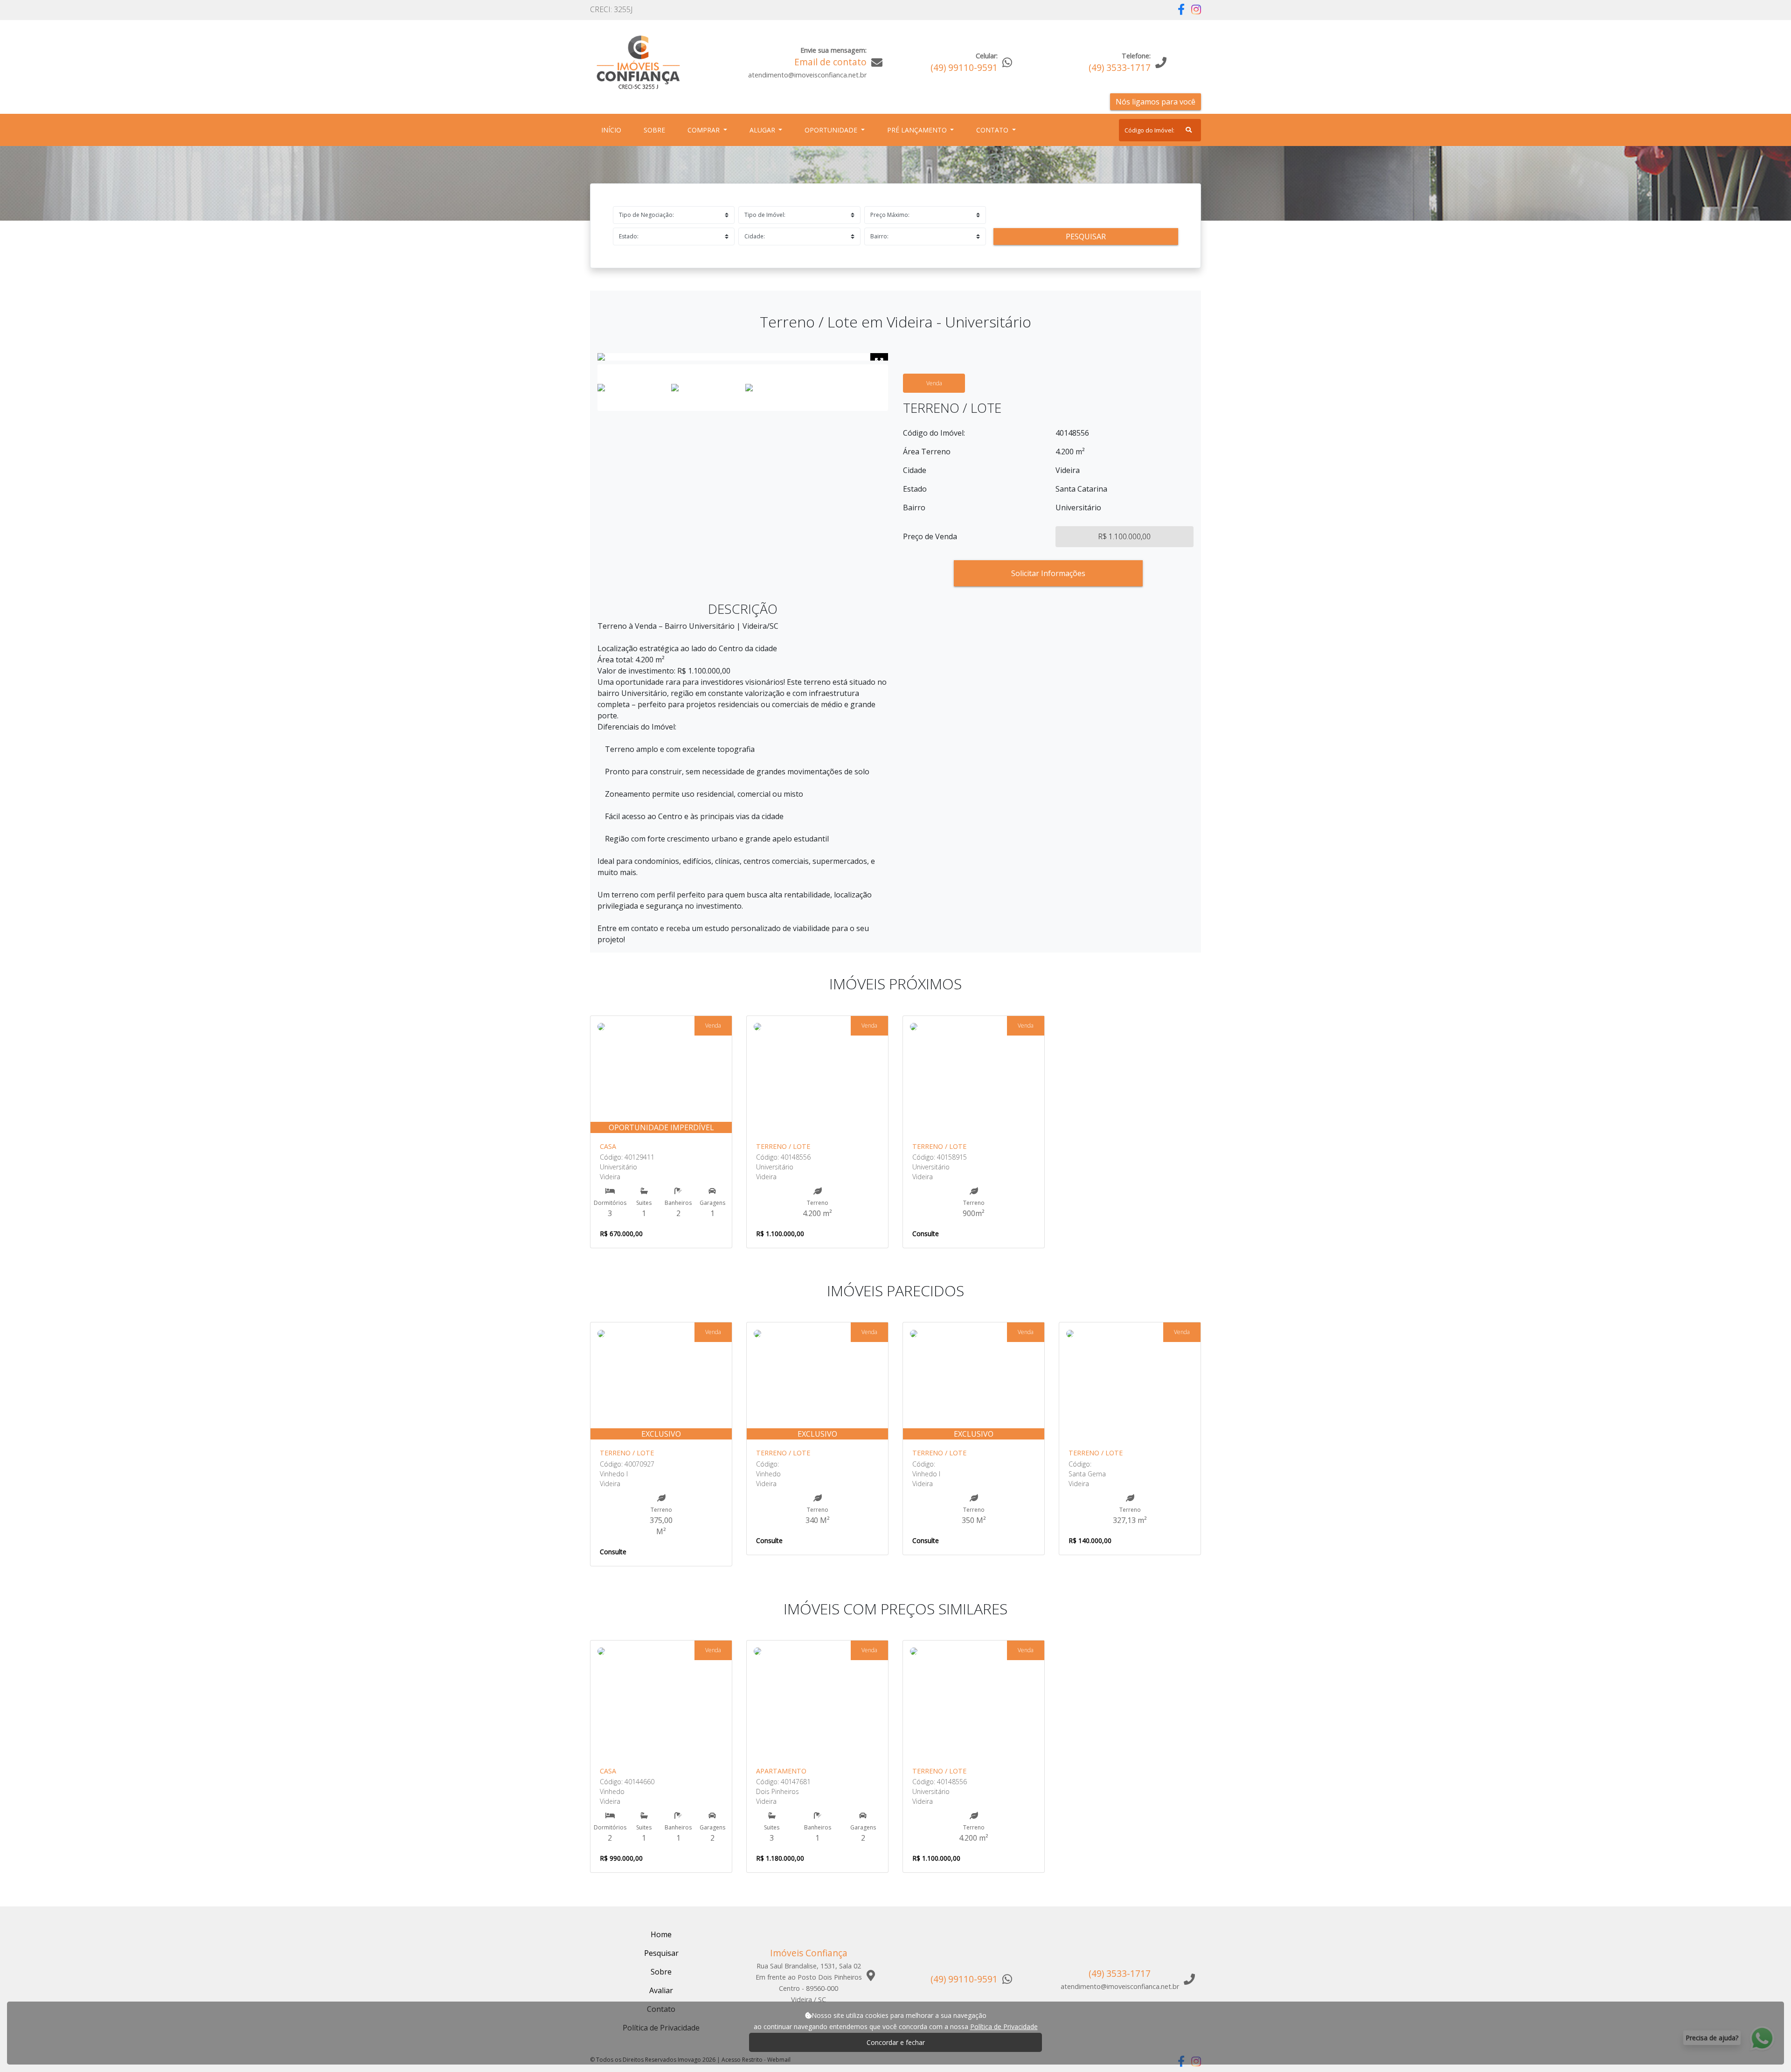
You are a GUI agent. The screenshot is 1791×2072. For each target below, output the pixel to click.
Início (613, 130)
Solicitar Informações (1048, 573)
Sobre (656, 130)
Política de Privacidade (1004, 2027)
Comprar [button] (705, 130)
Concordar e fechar (896, 2042)
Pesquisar (1086, 236)
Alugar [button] (763, 130)
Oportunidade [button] (832, 130)
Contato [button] (993, 130)
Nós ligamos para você (1156, 102)
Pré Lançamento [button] (918, 130)
